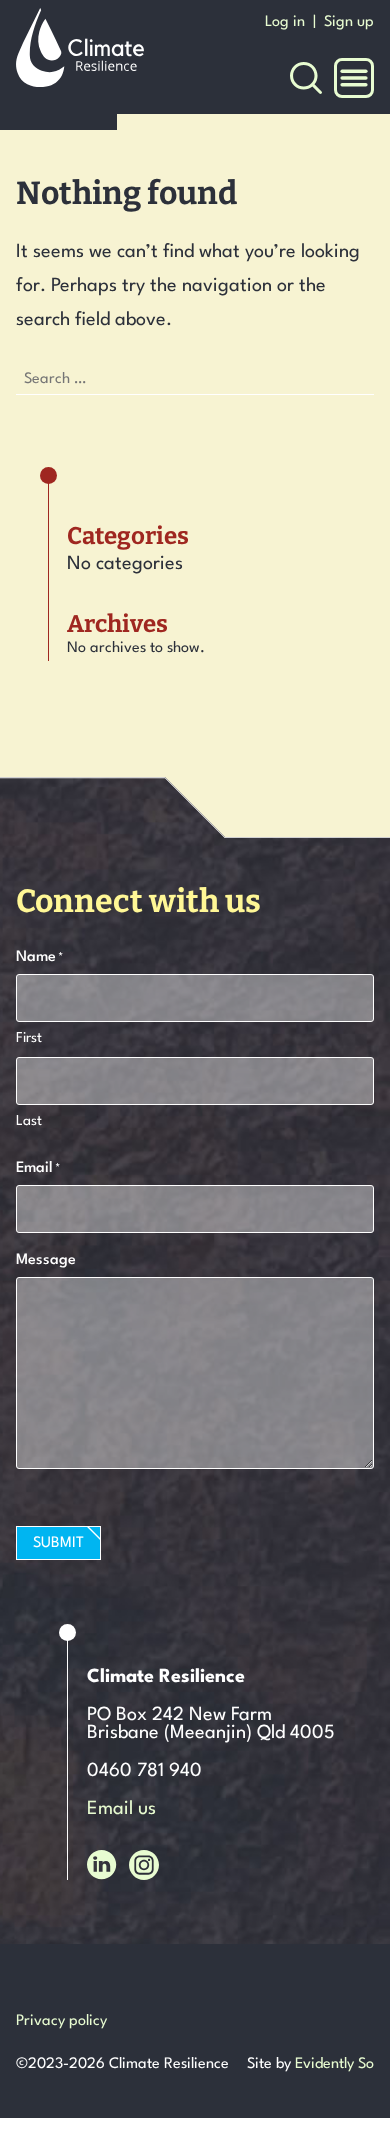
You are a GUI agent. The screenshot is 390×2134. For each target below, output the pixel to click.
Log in (285, 22)
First (29, 1038)
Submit (58, 1543)
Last (29, 1121)
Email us (121, 1809)
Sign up (349, 22)
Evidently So (334, 2064)
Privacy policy (61, 2021)
